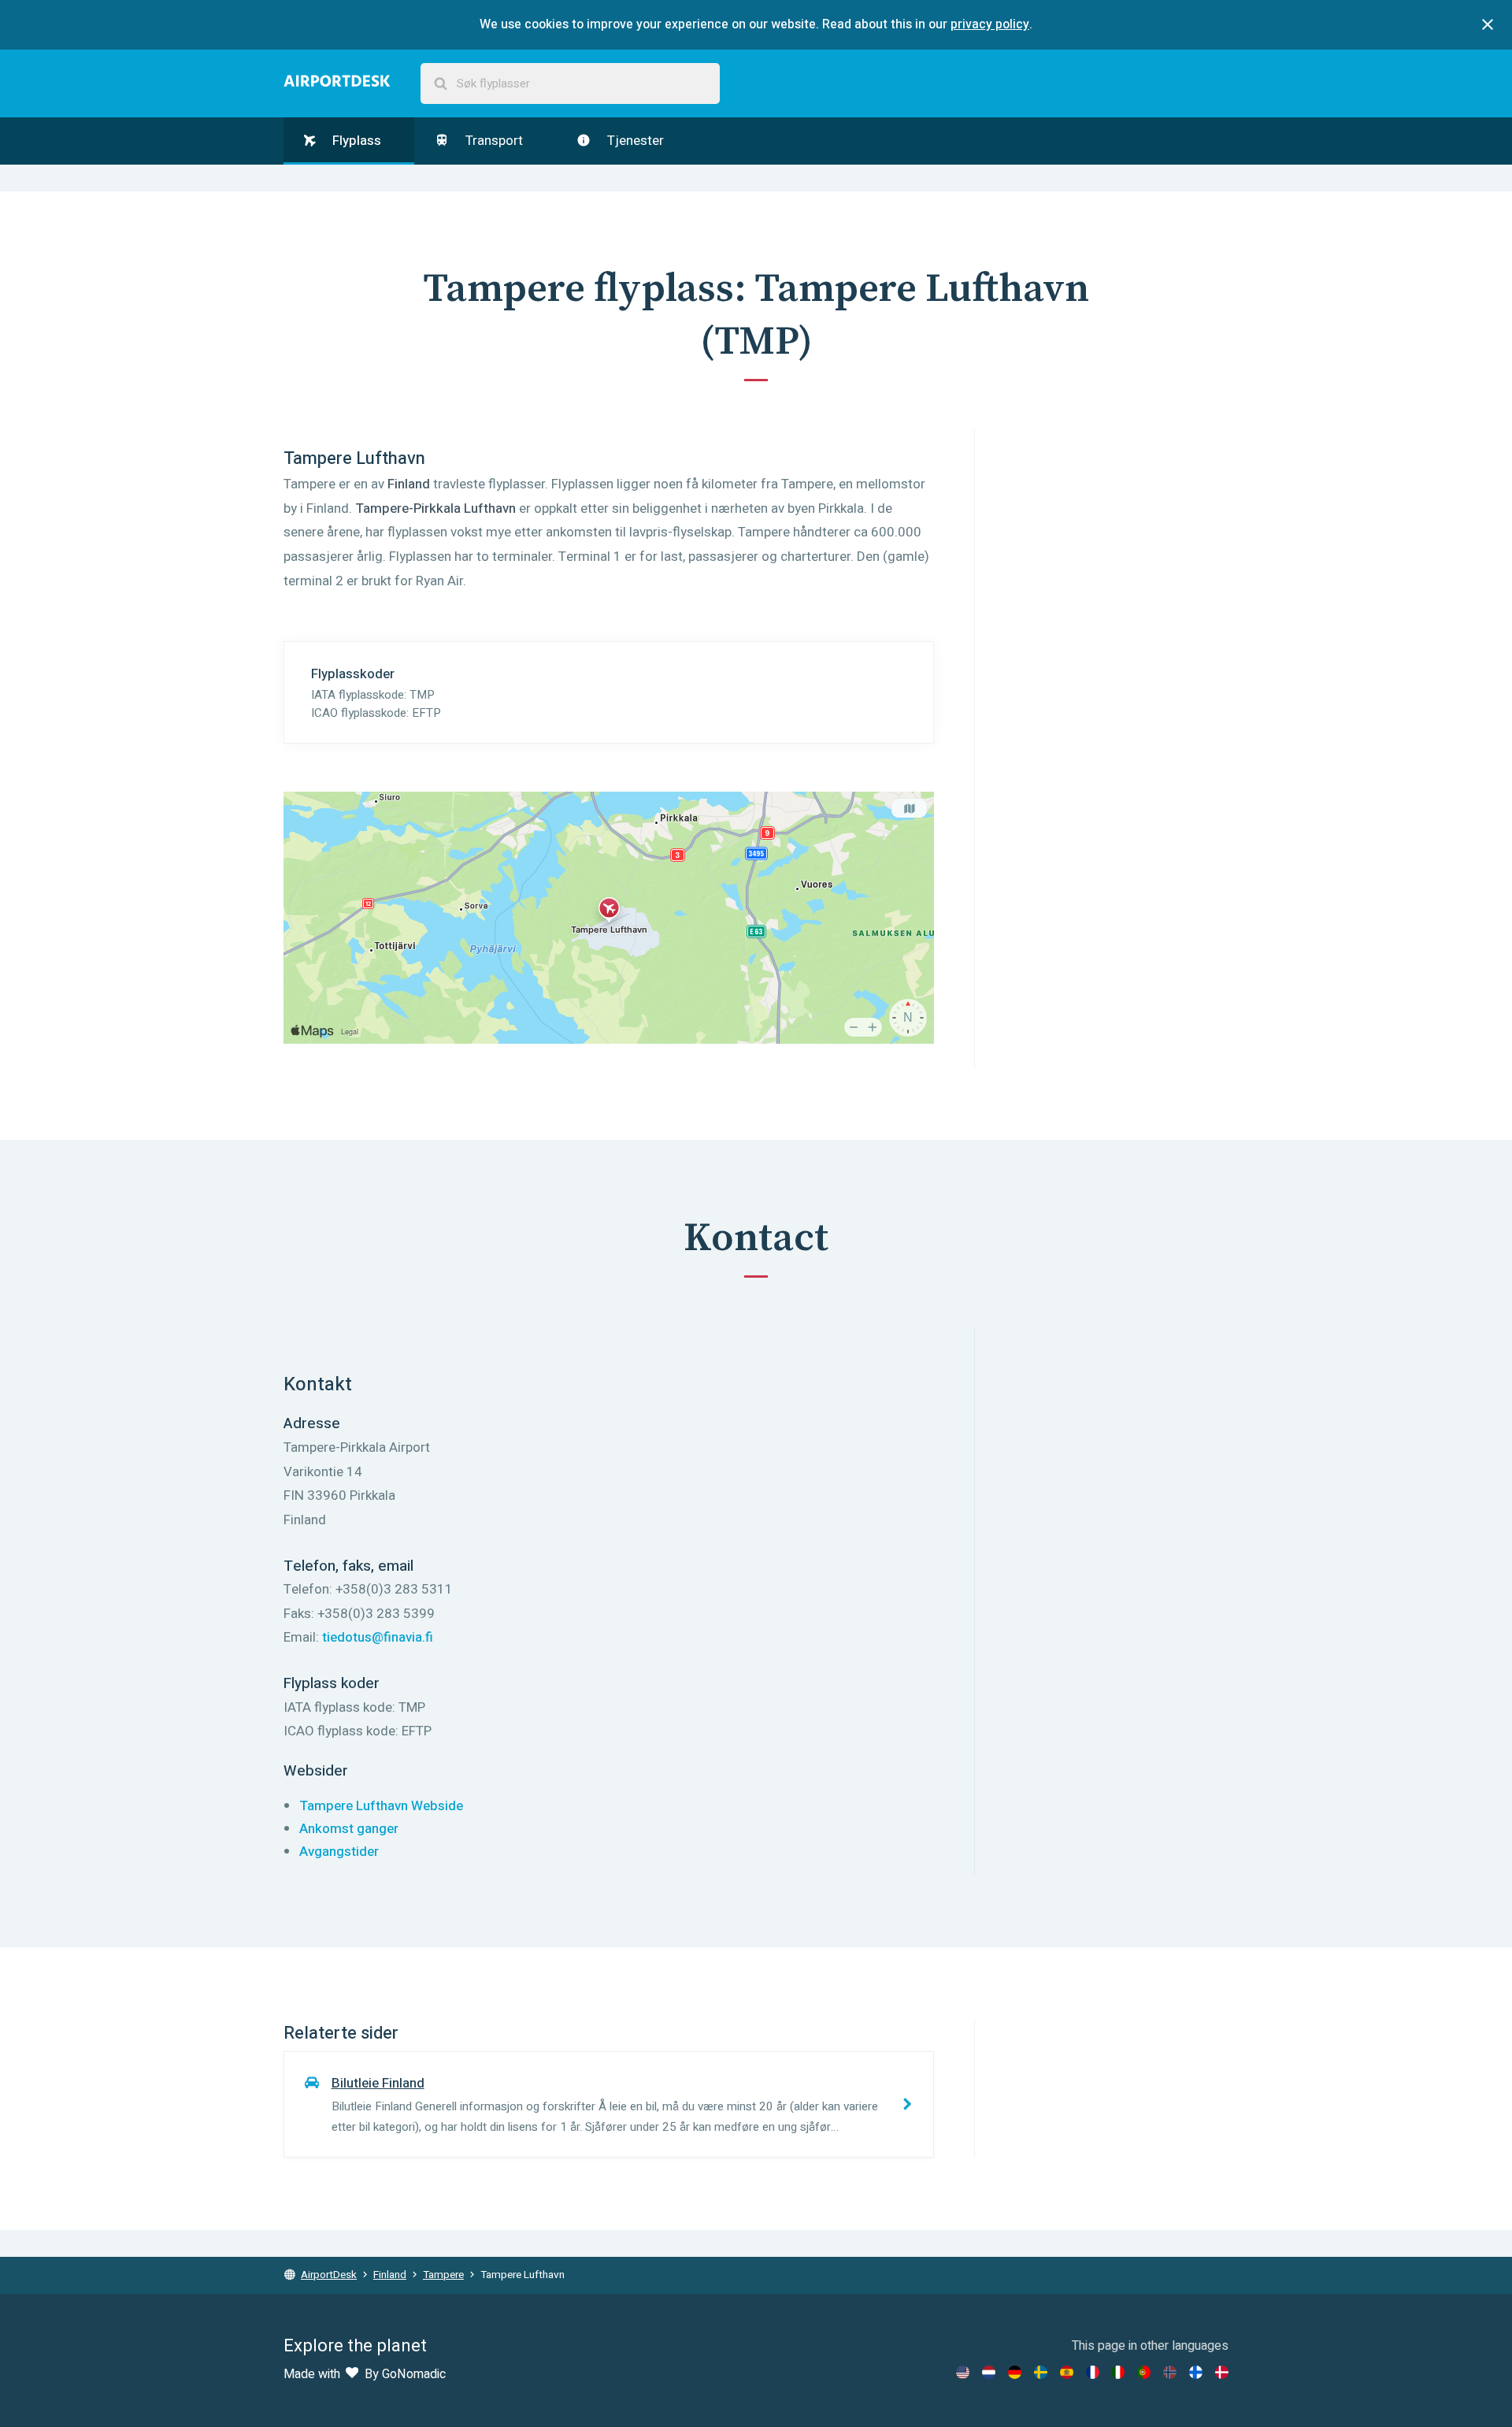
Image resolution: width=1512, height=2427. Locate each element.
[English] (963, 2372)
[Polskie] (1144, 2372)
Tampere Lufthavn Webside (381, 1806)
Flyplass (355, 141)
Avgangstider (339, 1852)
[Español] (1067, 2372)
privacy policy (990, 24)
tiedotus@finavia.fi (378, 1637)
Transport (493, 141)
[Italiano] (1118, 2372)
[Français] (1093, 2372)
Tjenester (634, 141)
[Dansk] (1222, 2372)
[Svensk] (1041, 2372)
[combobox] (570, 84)
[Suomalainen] (1196, 2372)
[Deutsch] (1015, 2372)
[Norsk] (1170, 2372)
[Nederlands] (989, 2372)
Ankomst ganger (349, 1829)
